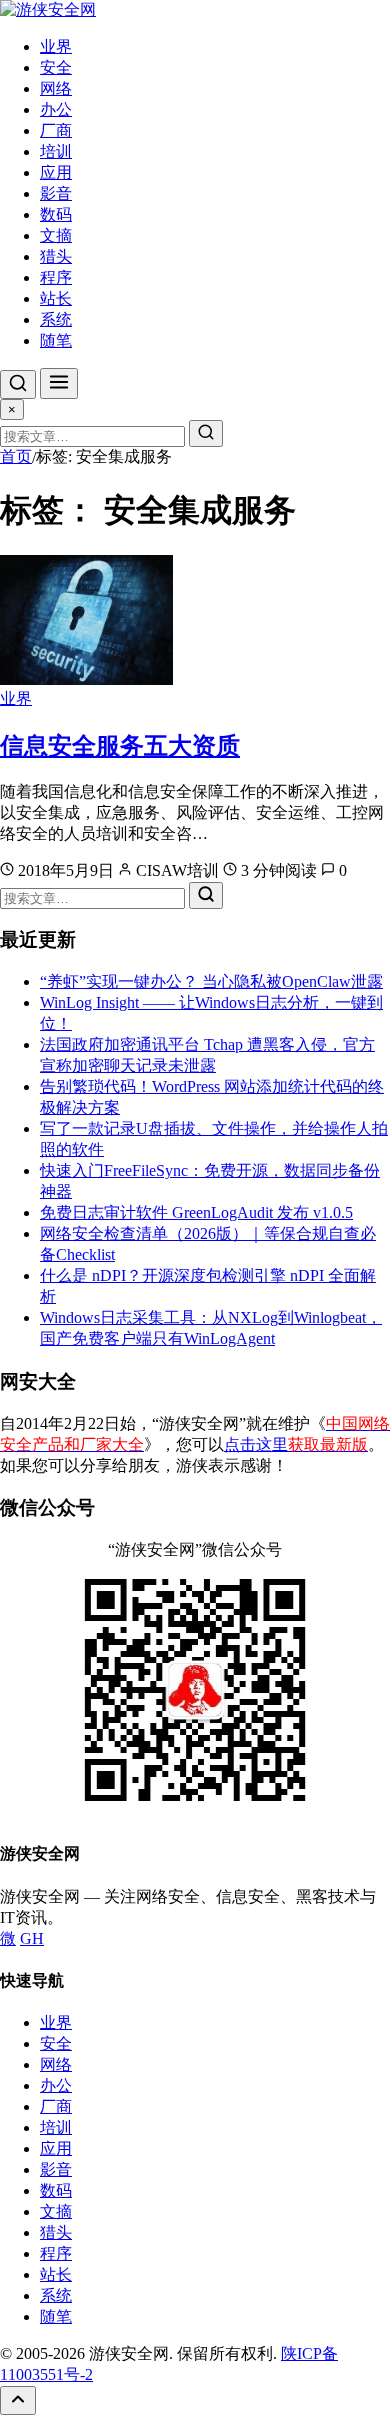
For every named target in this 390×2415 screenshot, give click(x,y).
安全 (56, 67)
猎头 (56, 256)
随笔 (56, 340)
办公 (56, 109)
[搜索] (18, 384)
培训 (56, 151)
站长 (56, 298)
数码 (56, 214)
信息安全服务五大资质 (120, 746)
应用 (56, 172)
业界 (56, 46)
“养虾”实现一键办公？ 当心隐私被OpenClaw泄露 (211, 981)
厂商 (56, 130)
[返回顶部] (18, 2400)
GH (32, 1938)
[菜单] (59, 383)
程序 (56, 277)
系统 (56, 319)
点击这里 (296, 1444)
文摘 (56, 235)
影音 (56, 193)
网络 (56, 88)
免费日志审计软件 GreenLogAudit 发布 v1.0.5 (196, 1212)
